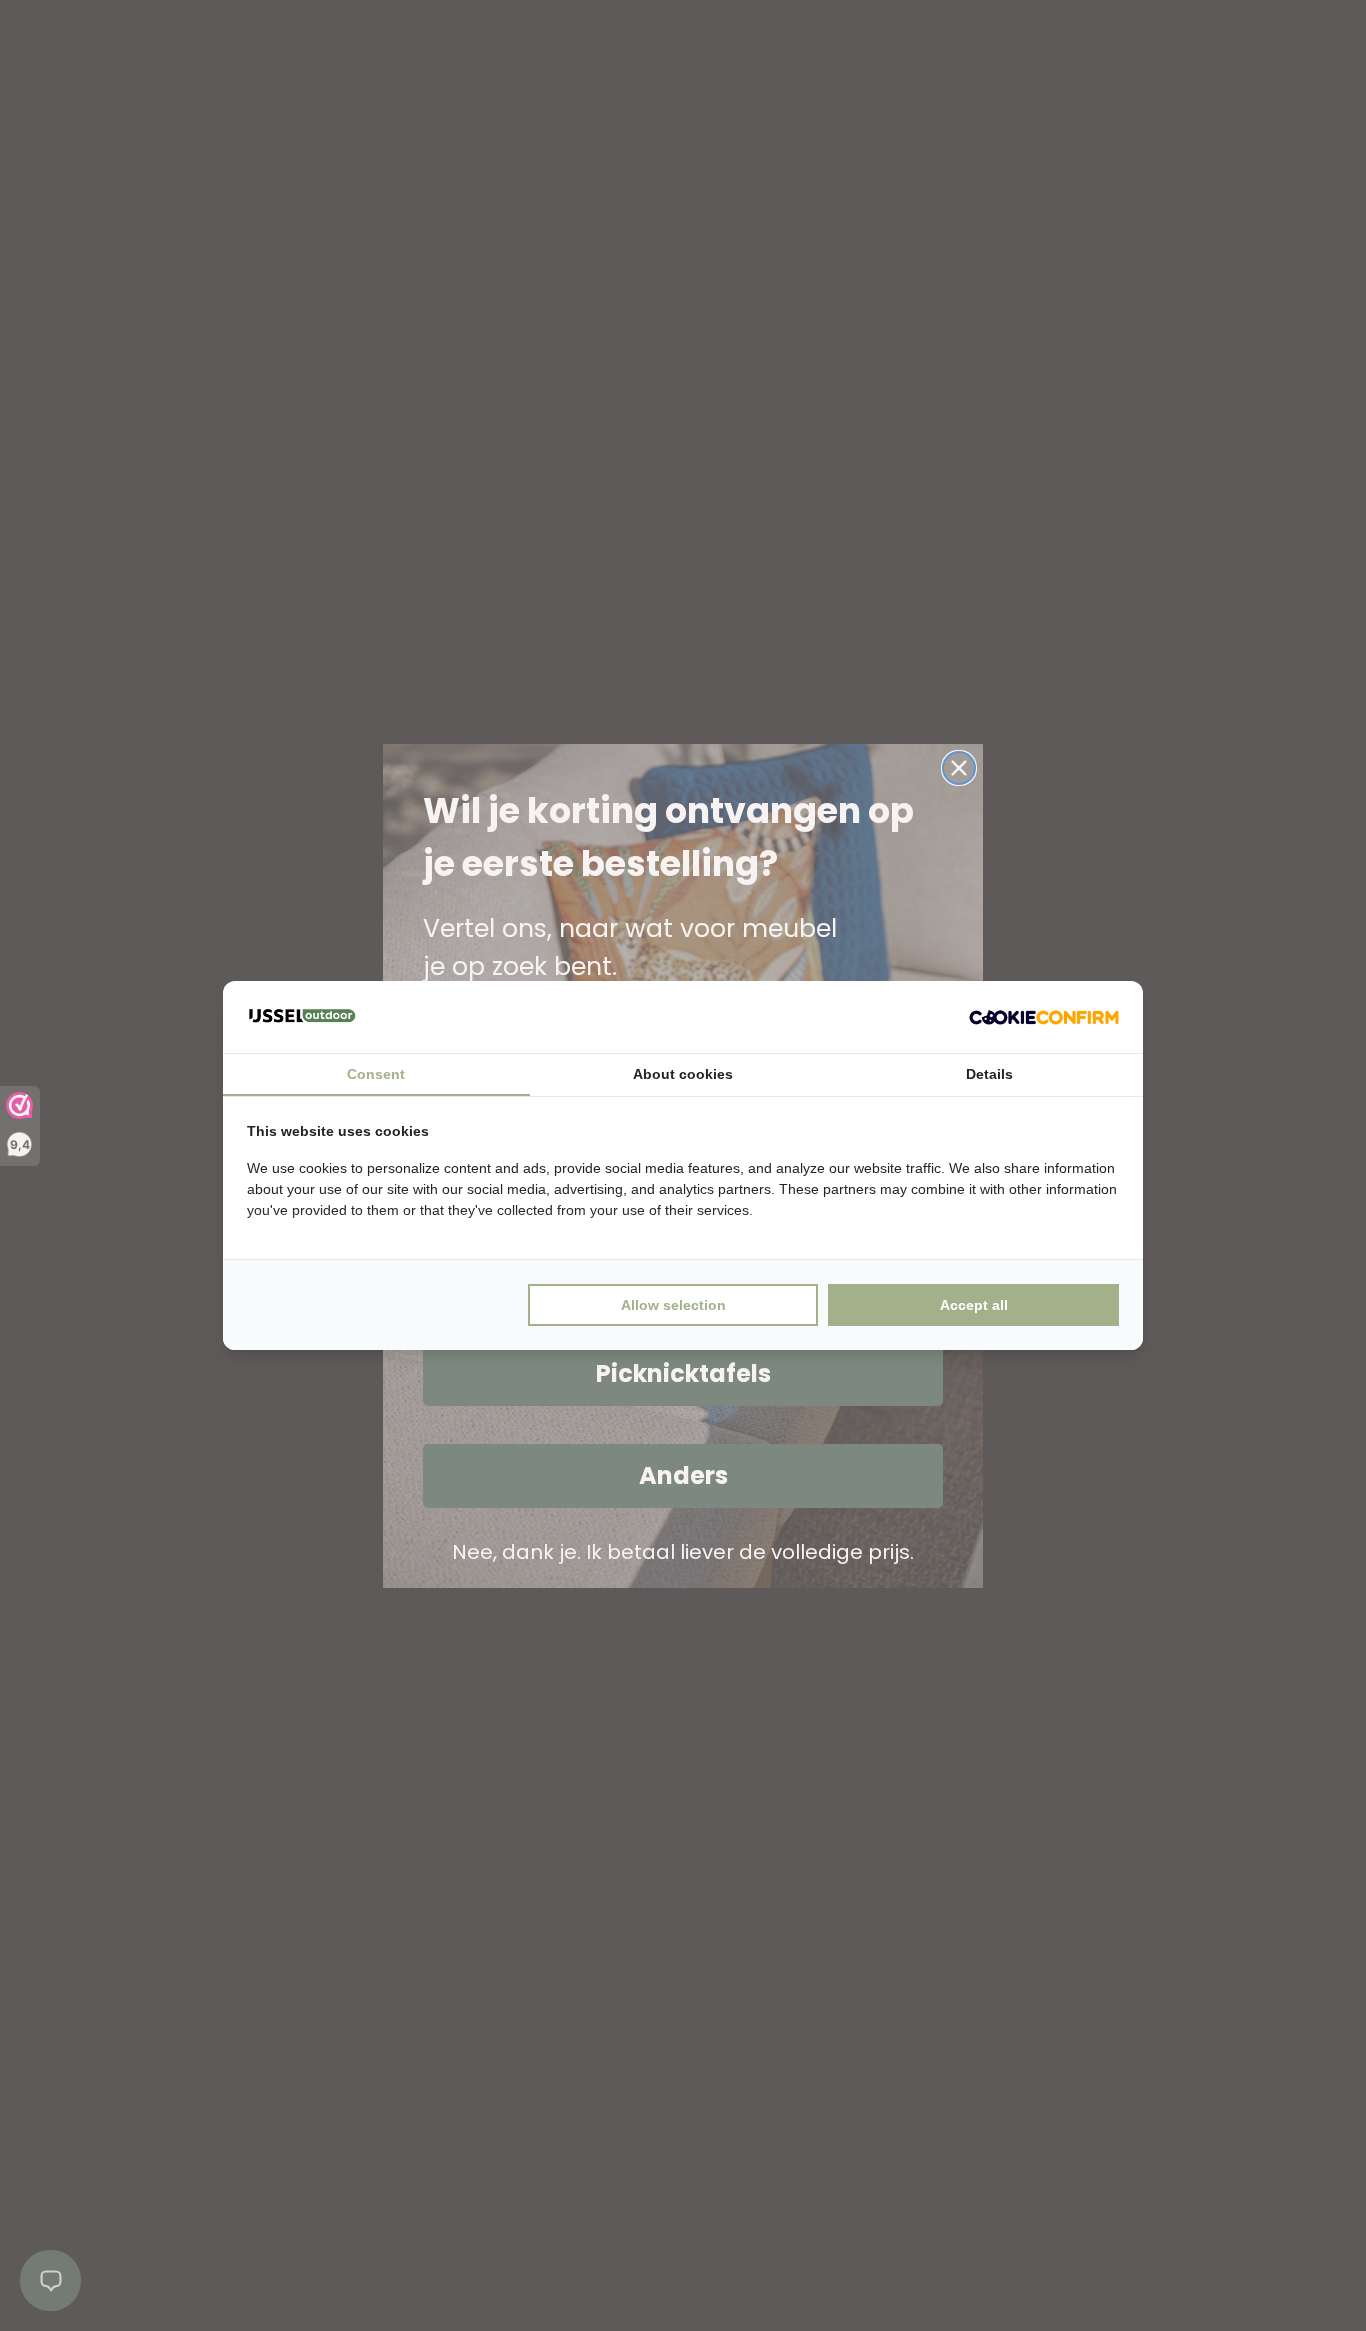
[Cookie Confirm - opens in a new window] (1044, 1017)
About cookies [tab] (683, 1074)
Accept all (974, 1305)
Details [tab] (989, 1074)
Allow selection (673, 1305)
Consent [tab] (376, 1074)
